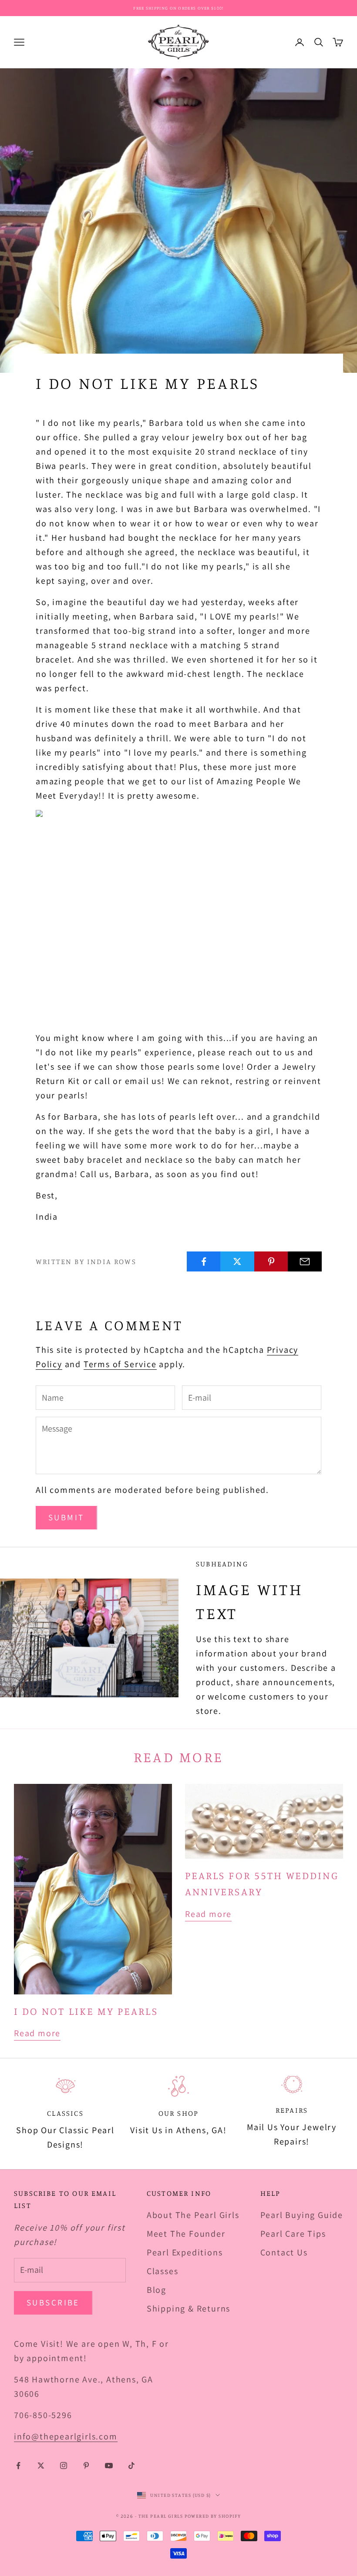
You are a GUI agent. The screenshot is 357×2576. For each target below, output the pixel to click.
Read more (37, 2033)
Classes (163, 2271)
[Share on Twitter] (237, 1261)
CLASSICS (65, 2113)
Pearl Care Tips (293, 2234)
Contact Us (284, 2252)
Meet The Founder (186, 2234)
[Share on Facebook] (204, 1261)
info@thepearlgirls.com (66, 2436)
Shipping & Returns (189, 2308)
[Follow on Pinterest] (86, 2466)
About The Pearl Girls (193, 2215)
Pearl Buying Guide (302, 2215)
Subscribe (53, 2302)
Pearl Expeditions (185, 2252)
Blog (157, 2290)
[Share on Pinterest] (271, 1261)
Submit (66, 1517)
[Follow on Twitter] (41, 2466)
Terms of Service (120, 1364)
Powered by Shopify (213, 2516)
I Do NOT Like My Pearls (86, 2011)
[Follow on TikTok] (131, 2466)
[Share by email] (305, 1261)
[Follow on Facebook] (18, 2466)
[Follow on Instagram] (64, 2466)
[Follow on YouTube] (109, 2466)
